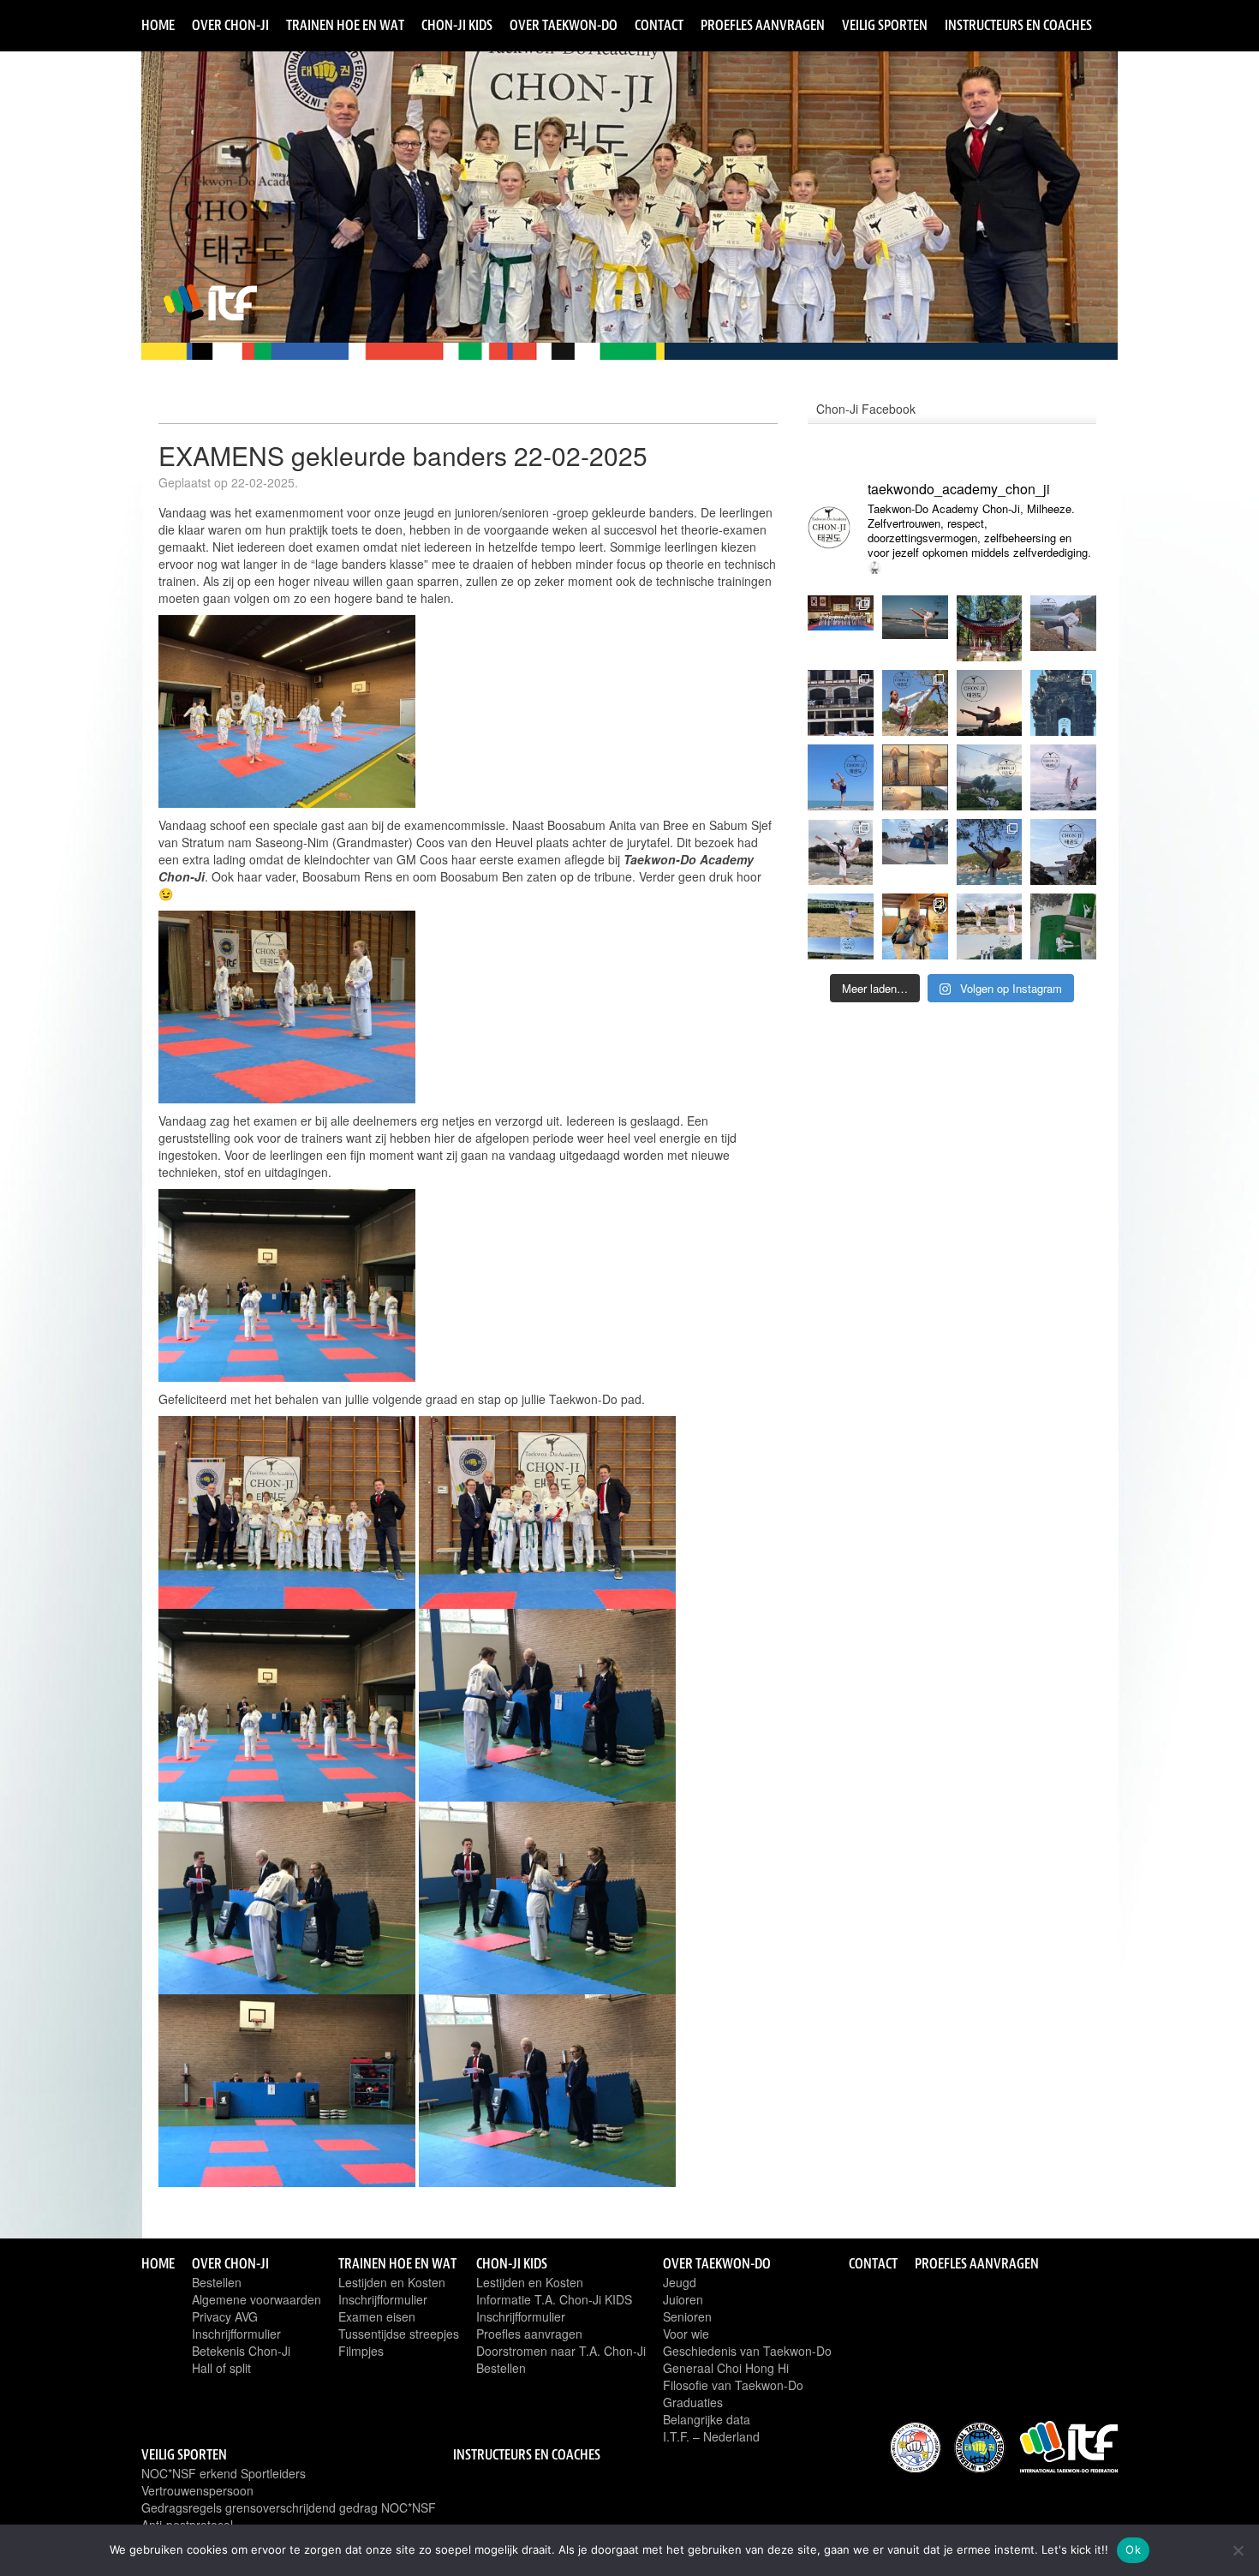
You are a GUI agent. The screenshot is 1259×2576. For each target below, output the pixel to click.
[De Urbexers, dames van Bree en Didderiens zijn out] (841, 703)
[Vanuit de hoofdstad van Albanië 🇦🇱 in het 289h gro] (990, 628)
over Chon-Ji (230, 25)
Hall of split (221, 2368)
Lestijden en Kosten (392, 2282)
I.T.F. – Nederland (711, 2436)
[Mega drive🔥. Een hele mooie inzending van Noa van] (915, 703)
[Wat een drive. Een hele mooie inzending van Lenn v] (1063, 926)
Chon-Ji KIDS (457, 25)
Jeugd (680, 2282)
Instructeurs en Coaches (1018, 25)
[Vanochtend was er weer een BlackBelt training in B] (841, 628)
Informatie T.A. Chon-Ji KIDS (554, 2299)
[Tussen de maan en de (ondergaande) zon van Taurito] (990, 703)
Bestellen (217, 2282)
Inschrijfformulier (236, 2334)
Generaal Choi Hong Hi (726, 2368)
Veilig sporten (885, 25)
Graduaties (693, 2402)
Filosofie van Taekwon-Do (733, 2385)
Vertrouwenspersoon (197, 2490)
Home (158, 25)
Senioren (687, 2316)
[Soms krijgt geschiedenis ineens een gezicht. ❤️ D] (915, 628)
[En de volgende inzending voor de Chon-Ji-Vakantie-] (990, 926)
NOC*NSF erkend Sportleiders (224, 2473)
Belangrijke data (707, 2419)
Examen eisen (377, 2316)
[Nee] (1238, 2550)
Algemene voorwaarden (257, 2299)
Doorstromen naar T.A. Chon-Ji (561, 2351)
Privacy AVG (225, 2316)
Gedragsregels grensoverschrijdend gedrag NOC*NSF (289, 2507)
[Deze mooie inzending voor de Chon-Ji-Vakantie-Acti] (1063, 852)
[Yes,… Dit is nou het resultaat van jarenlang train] (1063, 777)
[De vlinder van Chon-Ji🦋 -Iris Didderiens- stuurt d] (1063, 628)
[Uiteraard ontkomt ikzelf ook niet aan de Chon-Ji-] (990, 852)
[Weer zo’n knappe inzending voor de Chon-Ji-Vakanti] (990, 777)
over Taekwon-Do (564, 25)
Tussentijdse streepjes (399, 2334)
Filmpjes (361, 2351)
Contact (659, 25)
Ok (1133, 2549)
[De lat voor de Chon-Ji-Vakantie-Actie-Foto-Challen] (915, 777)
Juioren (683, 2299)
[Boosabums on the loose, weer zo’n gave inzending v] (1063, 703)
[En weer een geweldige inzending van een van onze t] (841, 777)
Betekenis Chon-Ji (241, 2351)
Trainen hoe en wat (345, 25)
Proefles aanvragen (763, 25)
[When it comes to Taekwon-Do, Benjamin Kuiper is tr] (915, 926)
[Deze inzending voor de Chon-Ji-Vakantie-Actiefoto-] (915, 852)
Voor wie (686, 2334)
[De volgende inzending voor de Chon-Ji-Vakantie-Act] (841, 852)
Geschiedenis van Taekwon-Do (747, 2351)
